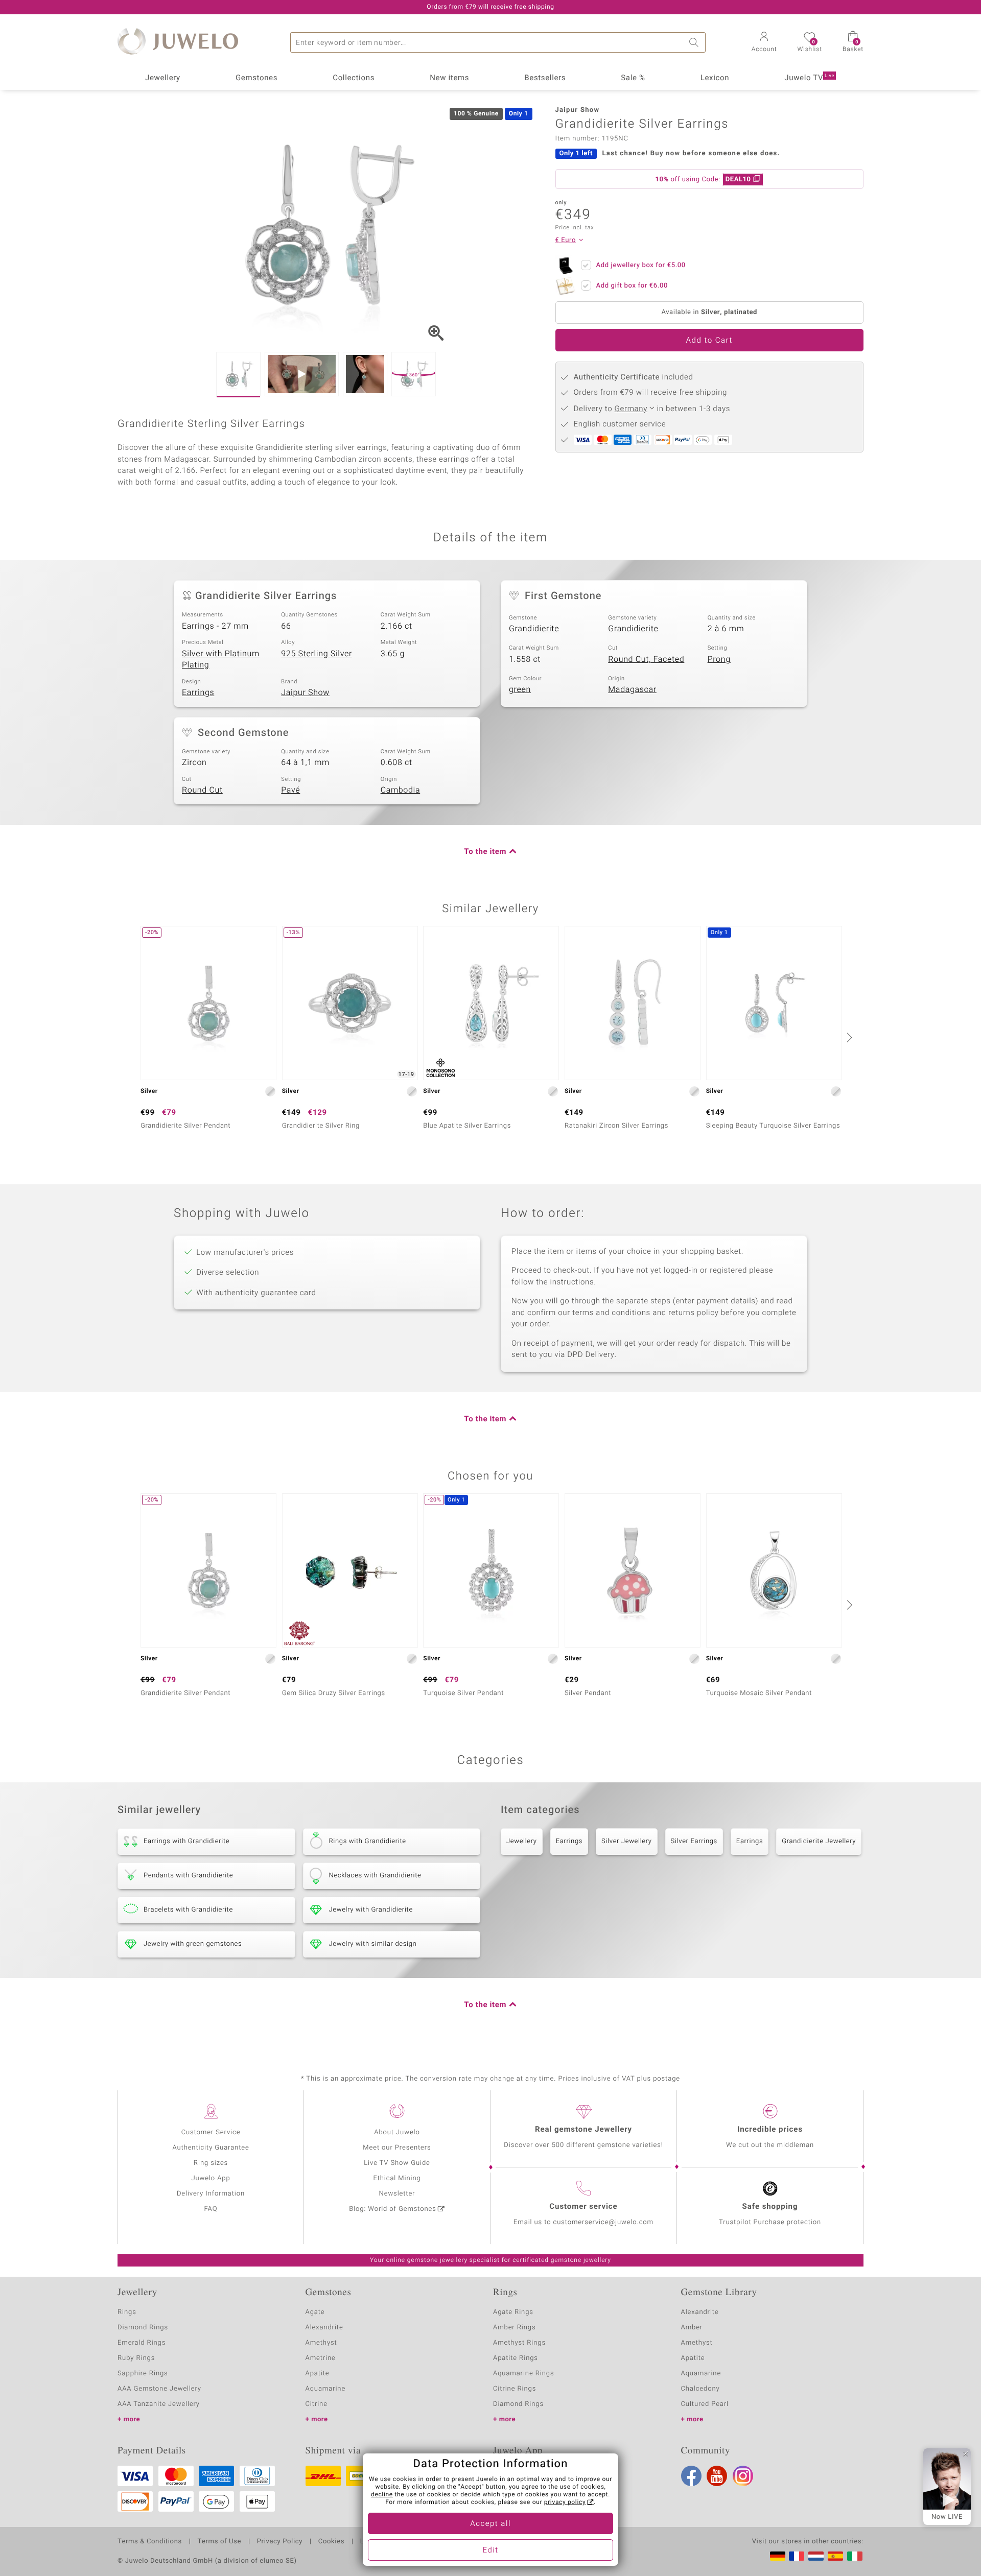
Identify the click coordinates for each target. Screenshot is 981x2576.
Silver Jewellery (627, 1841)
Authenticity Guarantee (211, 2148)
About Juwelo (397, 2132)
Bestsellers (545, 78)
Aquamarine (326, 2389)
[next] (848, 1037)
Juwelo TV (809, 78)
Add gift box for (632, 286)
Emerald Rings (142, 2343)
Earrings (198, 693)
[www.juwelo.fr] (797, 2556)
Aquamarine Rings (523, 2374)
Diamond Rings (143, 2328)
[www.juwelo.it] (855, 2556)
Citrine (317, 2404)
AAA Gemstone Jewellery (159, 2389)
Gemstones (256, 78)
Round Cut (202, 790)
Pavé (290, 790)
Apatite (318, 2374)
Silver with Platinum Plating (221, 660)
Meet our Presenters (397, 2148)
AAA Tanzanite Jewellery (159, 2404)
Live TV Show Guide (397, 2163)
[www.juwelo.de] (778, 2556)
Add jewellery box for (641, 265)
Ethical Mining (397, 2178)
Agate (315, 2312)
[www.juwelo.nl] (816, 2556)
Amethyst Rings (519, 2343)
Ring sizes (211, 2163)
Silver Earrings (694, 1841)
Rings (127, 2312)
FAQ (211, 2209)
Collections (354, 78)
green (520, 689)
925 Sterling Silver (317, 654)
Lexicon (715, 78)
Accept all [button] (491, 2524)
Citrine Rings (515, 2389)
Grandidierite (534, 629)
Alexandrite (324, 2328)
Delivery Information (211, 2194)
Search (695, 42)
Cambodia (401, 790)
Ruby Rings (136, 2358)
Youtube (717, 2476)
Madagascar (632, 689)
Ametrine (321, 2358)
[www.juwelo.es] (835, 2556)
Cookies (331, 2542)
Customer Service (211, 2132)
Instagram (743, 2476)
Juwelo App (211, 2178)
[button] (764, 43)
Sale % (633, 78)
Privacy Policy (280, 2542)
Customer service (583, 2207)
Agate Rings (513, 2312)
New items (449, 78)
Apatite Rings (516, 2358)
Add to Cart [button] (709, 341)
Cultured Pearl (705, 2404)
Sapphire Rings (143, 2374)
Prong (719, 659)
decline (382, 2495)
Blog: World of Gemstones (393, 2209)
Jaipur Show (305, 693)
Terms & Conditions (150, 2542)
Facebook (691, 2476)
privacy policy (565, 2502)
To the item (485, 852)
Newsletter (397, 2194)
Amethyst (321, 2343)
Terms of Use (219, 2542)
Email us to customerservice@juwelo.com (583, 2222)
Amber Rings (515, 2328)
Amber (692, 2328)
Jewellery (163, 78)
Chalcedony (700, 2389)
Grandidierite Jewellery (819, 1841)
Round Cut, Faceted (646, 659)
